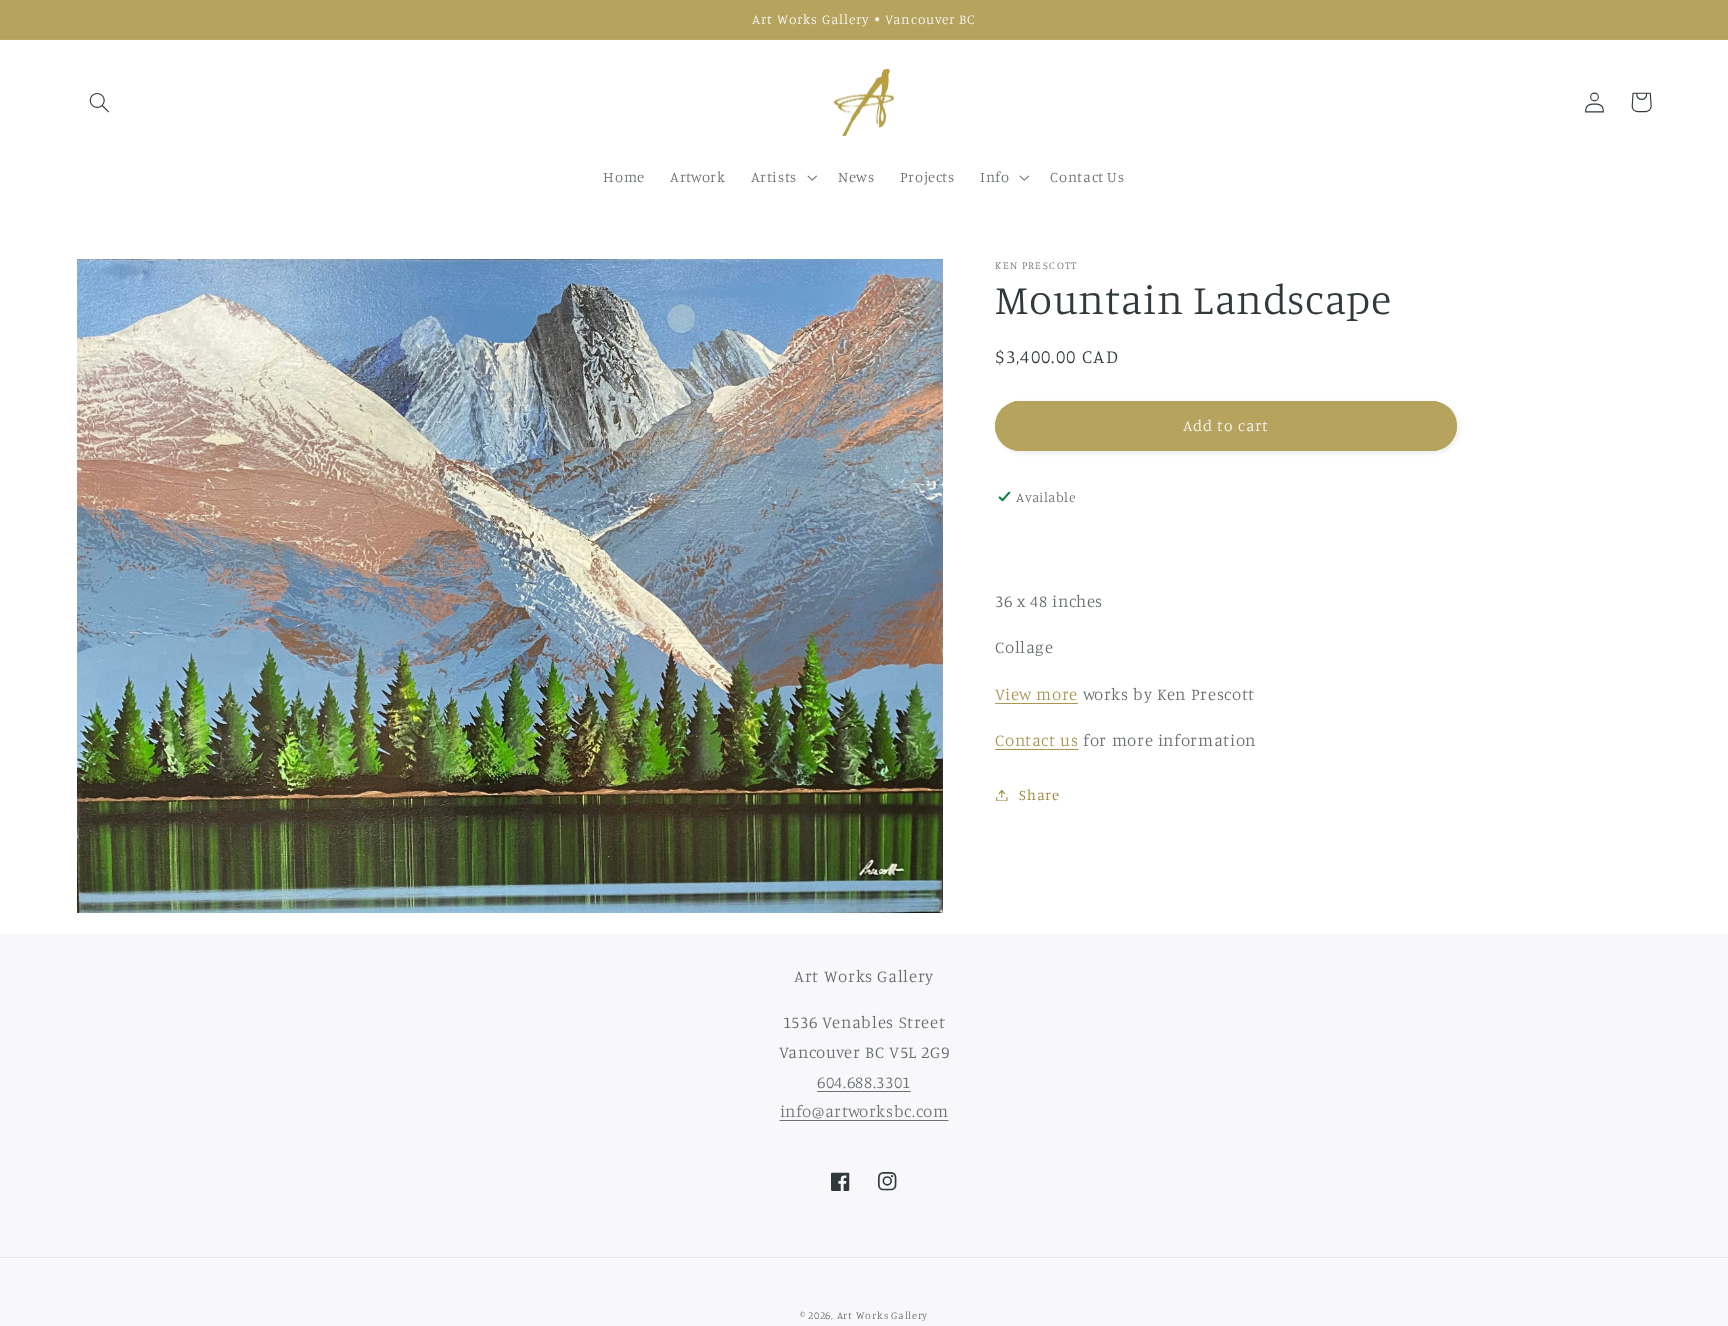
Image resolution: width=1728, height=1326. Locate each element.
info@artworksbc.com (864, 1111)
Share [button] (1039, 794)
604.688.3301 (864, 1082)
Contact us (1036, 740)
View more (1036, 694)
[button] (100, 102)
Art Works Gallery (883, 1315)
